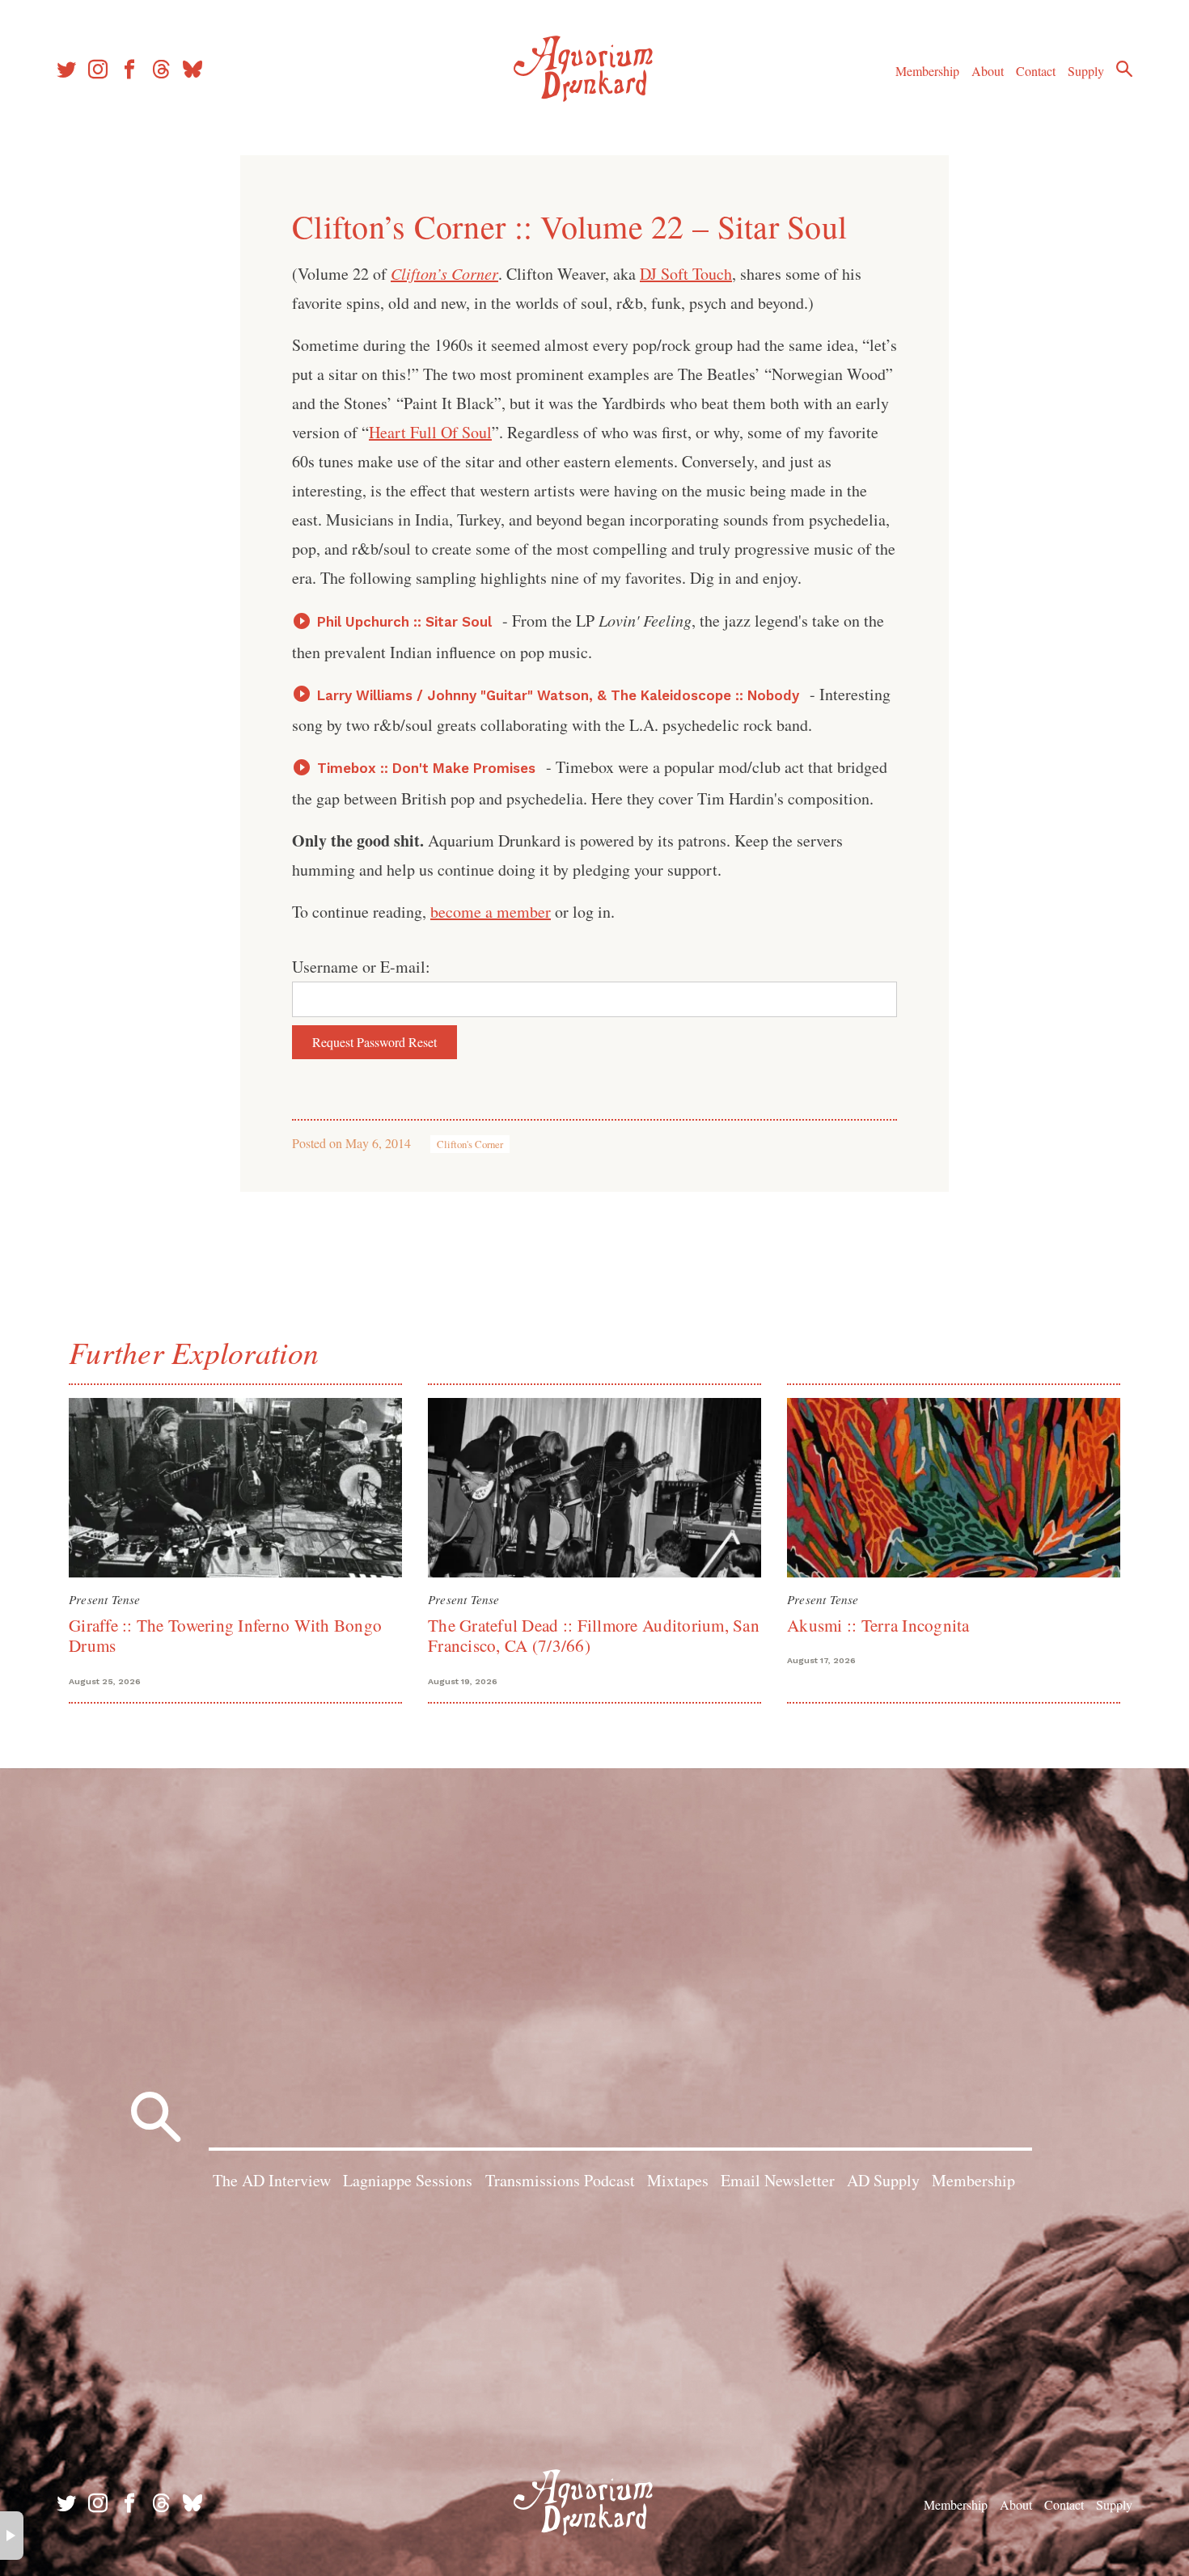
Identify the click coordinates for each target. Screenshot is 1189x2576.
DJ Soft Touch (686, 274)
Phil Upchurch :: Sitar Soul (404, 622)
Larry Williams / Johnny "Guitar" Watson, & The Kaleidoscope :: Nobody (558, 695)
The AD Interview (272, 2180)
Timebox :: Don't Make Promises (426, 768)
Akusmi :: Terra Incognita (878, 1625)
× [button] (12, 2536)
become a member (491, 912)
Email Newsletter (778, 2180)
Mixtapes (678, 2180)
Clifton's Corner (470, 1144)
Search (1124, 69)
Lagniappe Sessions (408, 2180)
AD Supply (883, 2180)
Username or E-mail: (361, 967)
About (988, 71)
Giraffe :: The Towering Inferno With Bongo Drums (225, 1635)
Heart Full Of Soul (430, 432)
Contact (1036, 71)
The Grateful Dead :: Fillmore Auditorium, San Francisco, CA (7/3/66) (594, 1635)
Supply (1086, 71)
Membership (927, 71)
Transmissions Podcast (560, 2180)
